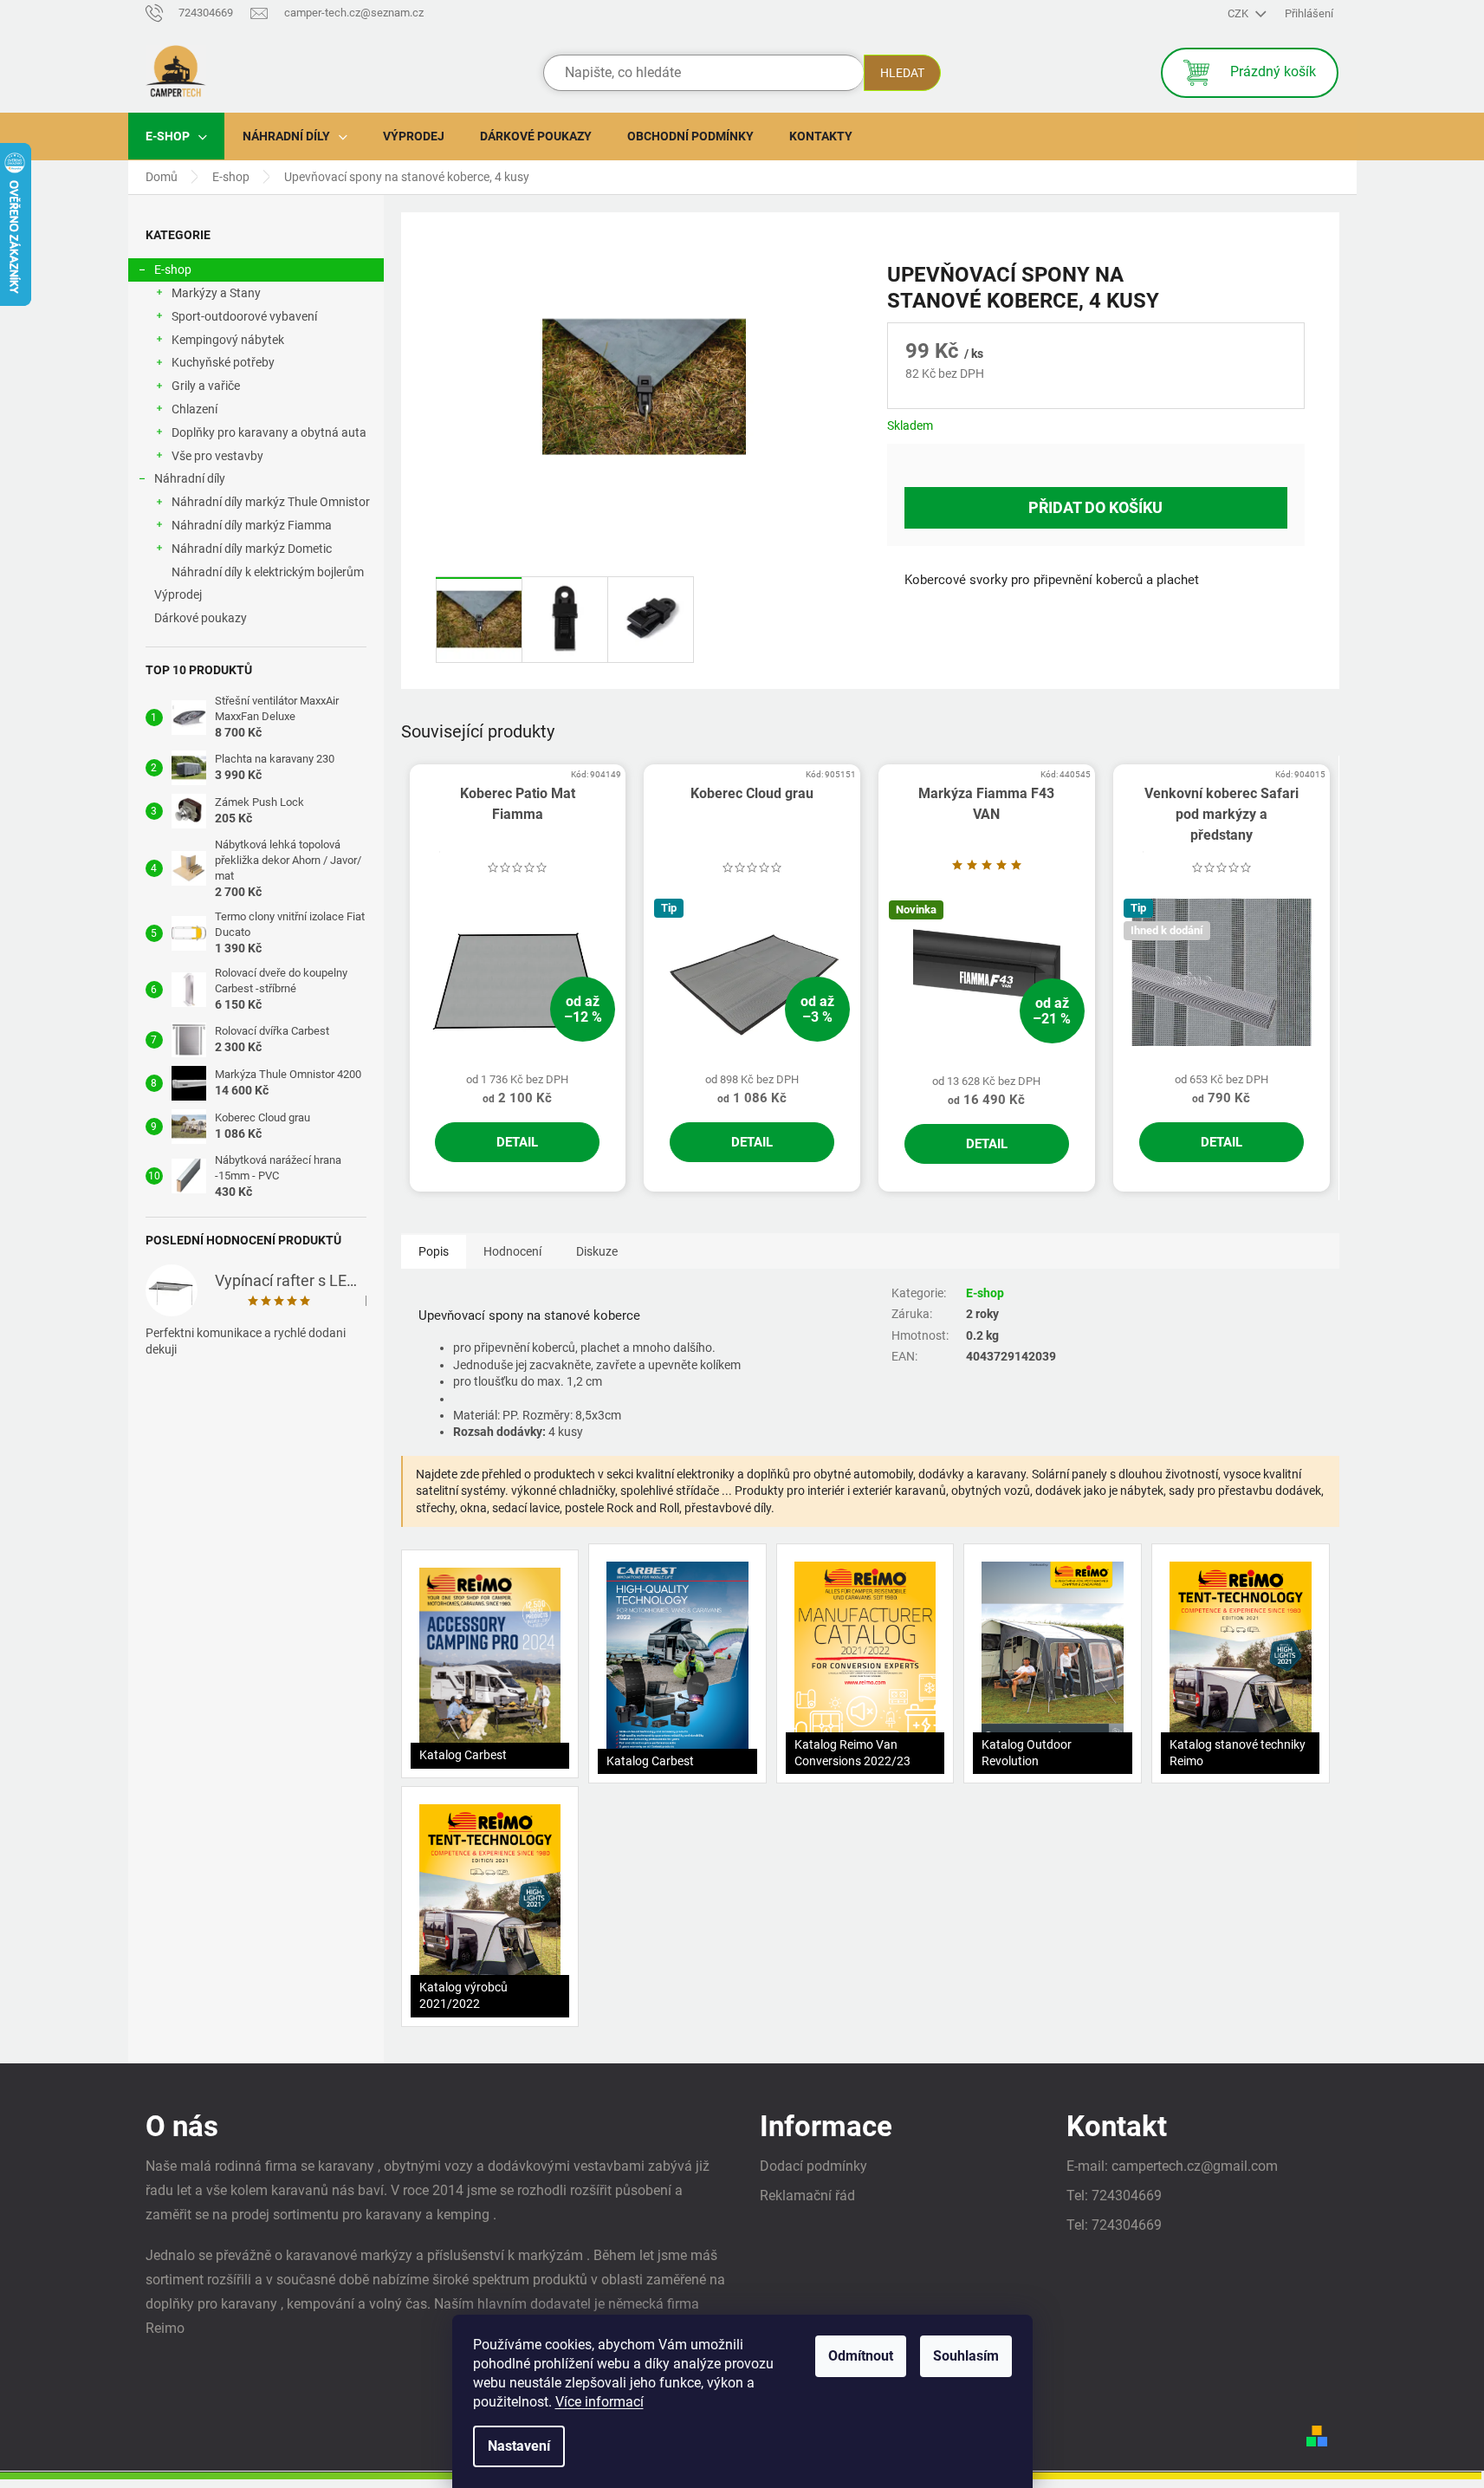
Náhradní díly (190, 478)
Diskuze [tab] (597, 1251)
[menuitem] (176, 136)
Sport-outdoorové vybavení (244, 316)
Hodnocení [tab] (512, 1251)
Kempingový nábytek (228, 340)
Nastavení (519, 2446)
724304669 (1127, 2196)
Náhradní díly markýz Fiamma (252, 525)
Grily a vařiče (206, 386)
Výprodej (178, 594)
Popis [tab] (434, 1251)
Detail (517, 1142)
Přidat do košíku (1095, 507)
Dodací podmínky (813, 2166)
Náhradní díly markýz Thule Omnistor (271, 502)
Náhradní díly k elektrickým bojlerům (268, 572)
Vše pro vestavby (217, 456)
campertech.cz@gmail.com (1195, 2166)
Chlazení (194, 409)
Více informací (599, 2402)
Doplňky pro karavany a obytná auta (269, 432)
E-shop (173, 270)
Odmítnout (861, 2356)
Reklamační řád (807, 2196)
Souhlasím (966, 2356)
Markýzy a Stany (216, 293)
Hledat (902, 73)
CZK (1239, 13)
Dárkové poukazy (201, 618)
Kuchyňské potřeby (223, 362)
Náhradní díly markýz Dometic (252, 549)
